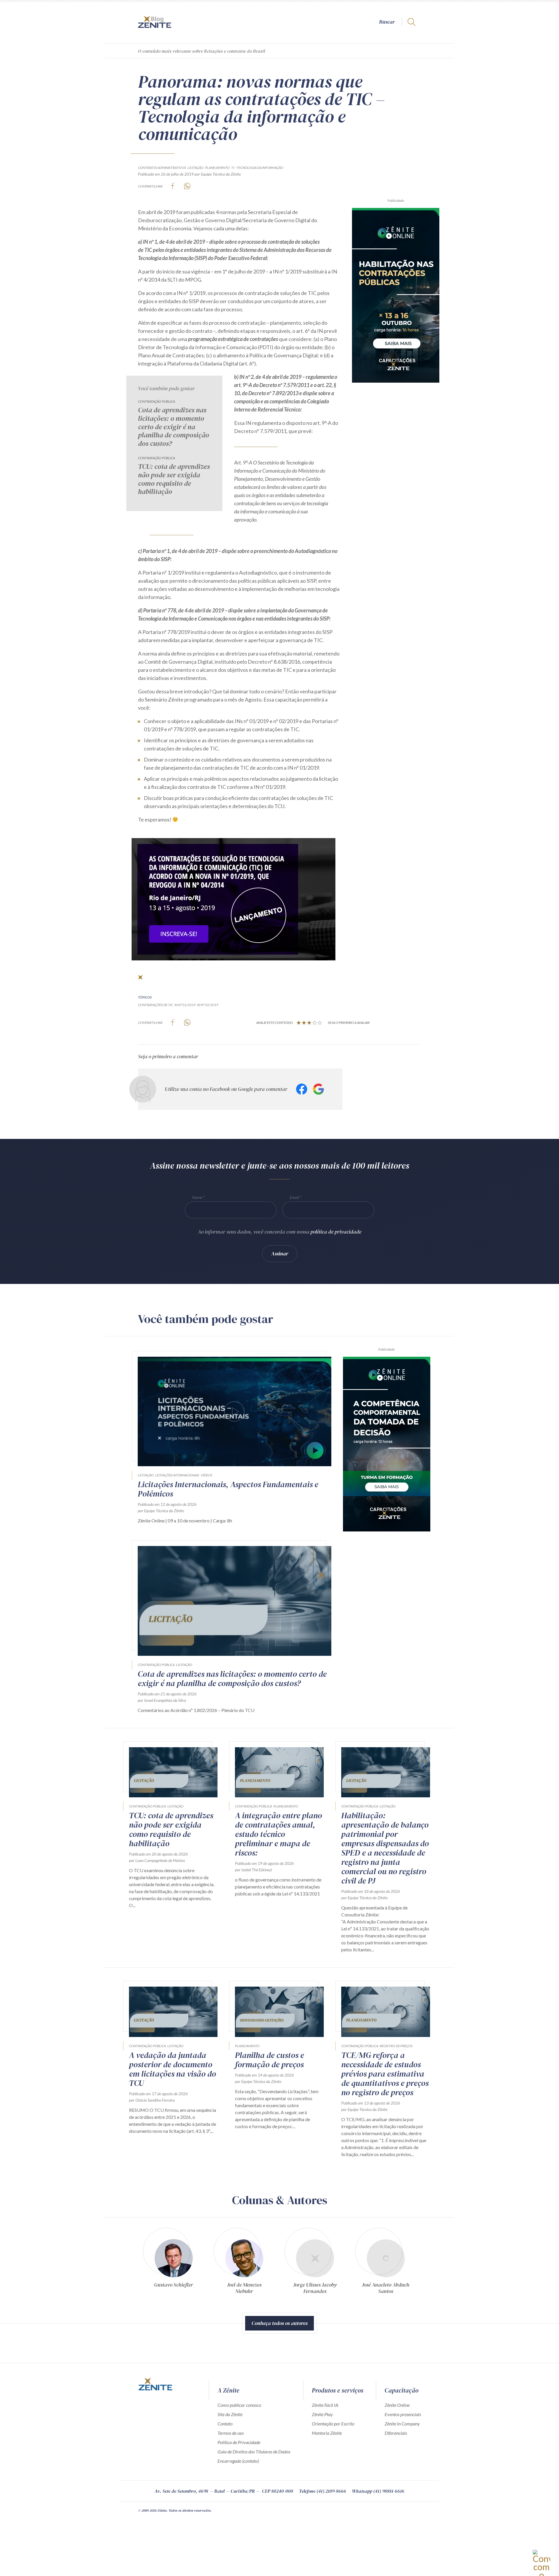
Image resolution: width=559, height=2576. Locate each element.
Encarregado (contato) (238, 2461)
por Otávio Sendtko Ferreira (152, 2100)
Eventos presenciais (403, 2414)
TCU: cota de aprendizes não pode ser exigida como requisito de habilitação (174, 479)
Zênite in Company (402, 2424)
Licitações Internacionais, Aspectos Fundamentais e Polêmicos (228, 1489)
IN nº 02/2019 (208, 1005)
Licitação (196, 168)
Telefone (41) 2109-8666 (323, 2491)
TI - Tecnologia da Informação (257, 168)
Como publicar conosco (239, 2405)
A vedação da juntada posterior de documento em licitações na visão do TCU (173, 2069)
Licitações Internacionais (177, 1475)
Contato (225, 2424)
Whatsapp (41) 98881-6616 (378, 2491)
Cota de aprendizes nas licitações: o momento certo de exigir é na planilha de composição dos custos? (174, 427)
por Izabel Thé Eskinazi (253, 1870)
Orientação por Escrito (333, 2424)
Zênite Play (322, 2414)
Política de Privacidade (239, 2442)
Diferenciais (396, 2433)
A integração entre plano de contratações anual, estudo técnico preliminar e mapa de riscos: (278, 1834)
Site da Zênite (230, 2414)
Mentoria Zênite (327, 2433)
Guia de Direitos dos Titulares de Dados (254, 2452)
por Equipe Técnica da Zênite (218, 174)
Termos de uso (231, 2433)
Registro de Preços (396, 2046)
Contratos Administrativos (162, 168)
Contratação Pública (156, 401)
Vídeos (206, 1475)
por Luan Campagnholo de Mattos (157, 1860)
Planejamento (217, 168)
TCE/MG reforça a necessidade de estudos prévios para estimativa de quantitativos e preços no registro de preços (385, 2074)
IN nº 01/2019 (185, 1005)
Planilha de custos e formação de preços (269, 2060)
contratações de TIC (155, 1005)
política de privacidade (336, 1232)
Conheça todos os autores (279, 2323)
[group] (173, 2263)
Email (294, 1197)
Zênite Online (397, 2405)
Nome (197, 1197)
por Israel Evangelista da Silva (162, 1700)
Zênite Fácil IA (325, 2405)
